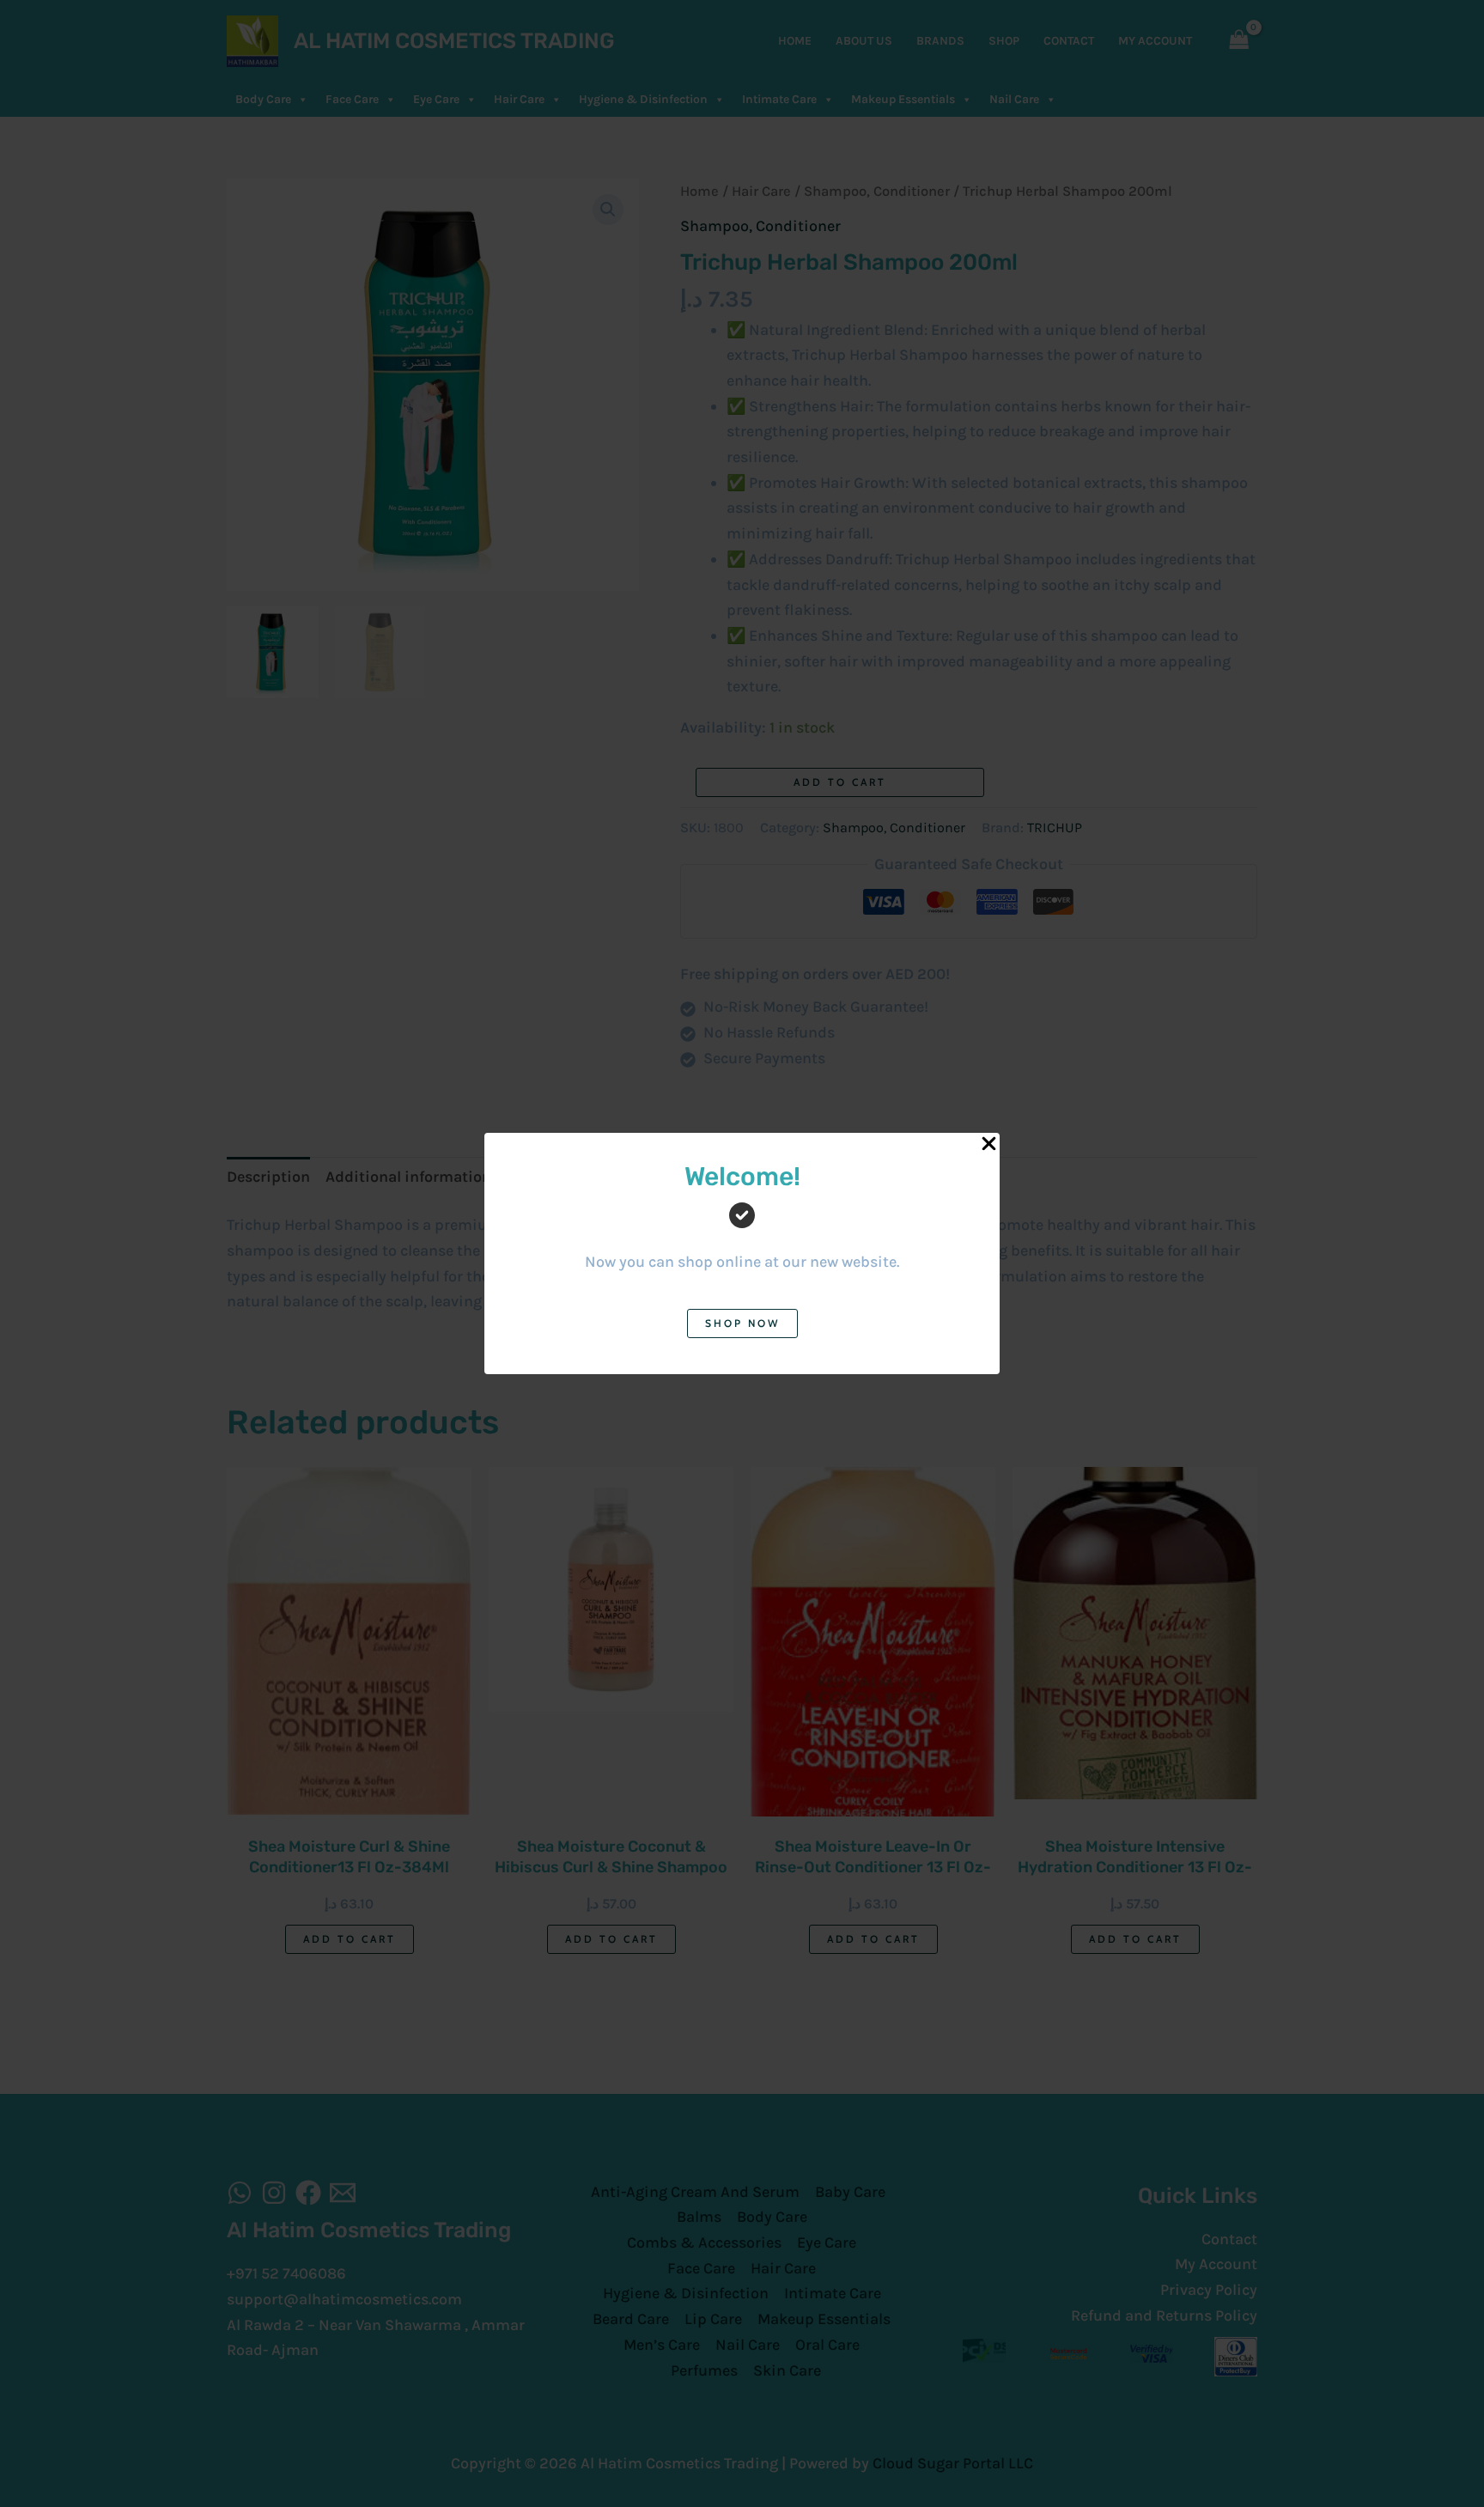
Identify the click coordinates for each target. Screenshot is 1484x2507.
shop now (742, 1323)
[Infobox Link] (742, 1230)
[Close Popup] (989, 1144)
